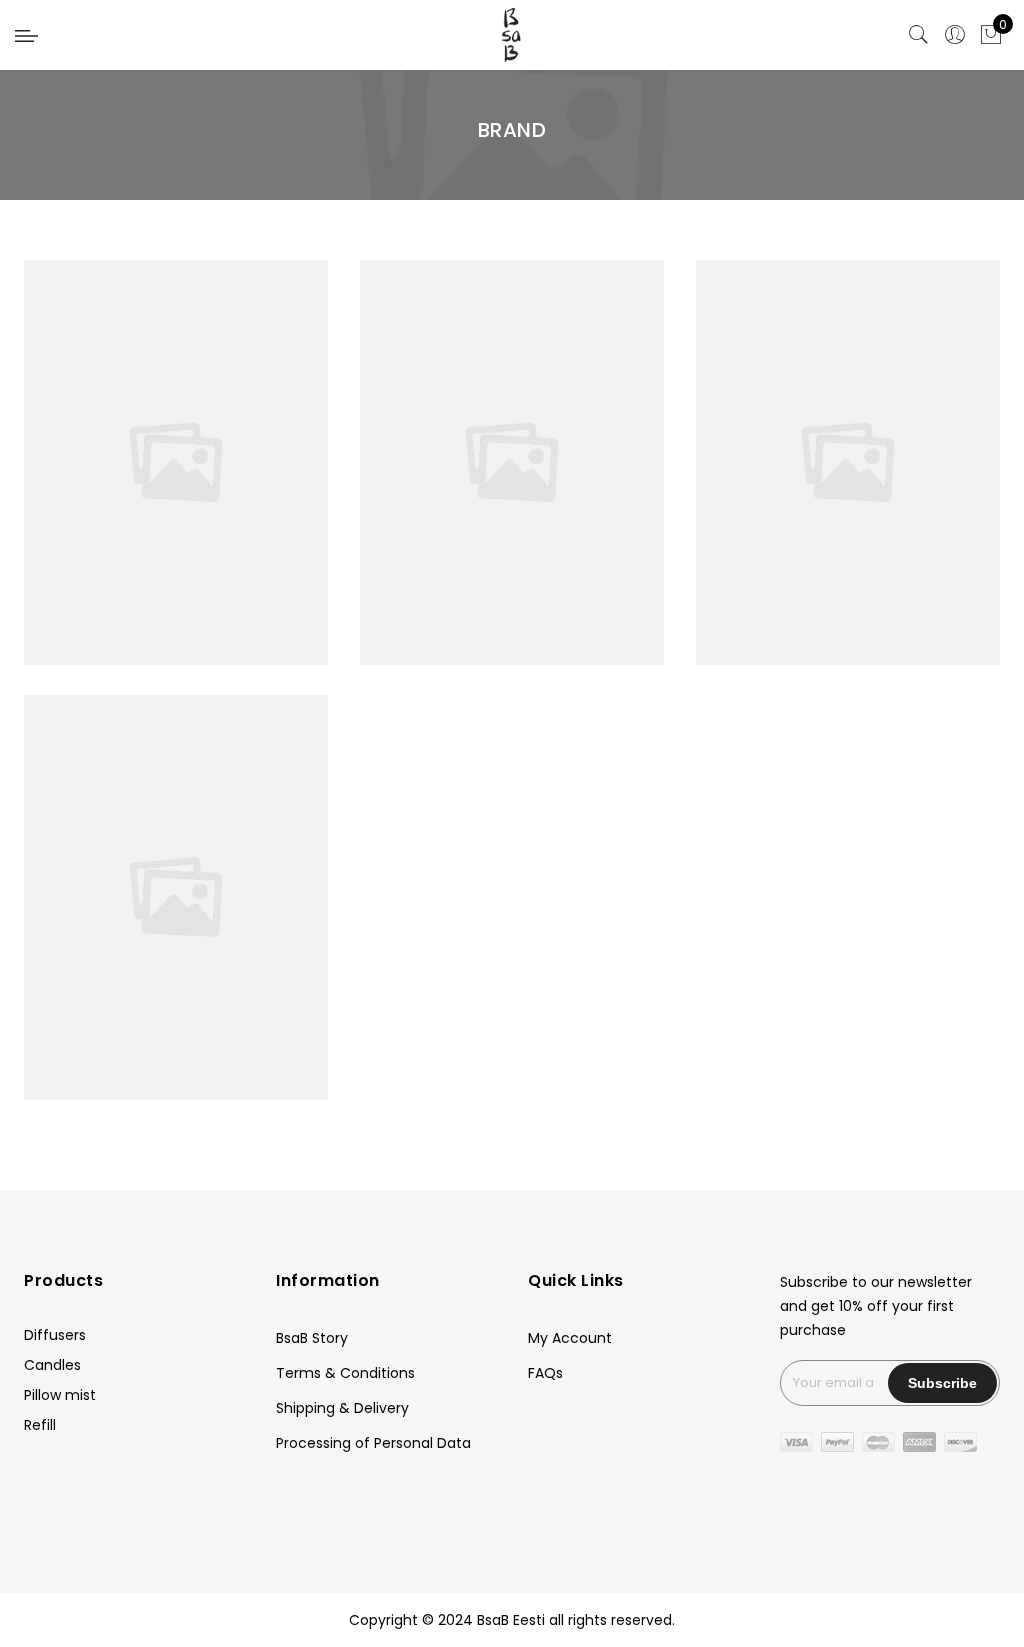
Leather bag (176, 854)
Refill (40, 1425)
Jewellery (434, 441)
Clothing (592, 441)
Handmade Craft (175, 419)
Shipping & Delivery (342, 1408)
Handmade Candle (512, 419)
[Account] (955, 35)
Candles (52, 1365)
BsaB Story (312, 1338)
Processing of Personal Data (373, 1443)
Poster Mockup (848, 419)
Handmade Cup (847, 652)
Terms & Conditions (345, 1373)
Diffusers (55, 1335)
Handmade (190, 441)
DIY (133, 441)
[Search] (919, 35)
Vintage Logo (512, 652)
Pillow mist (60, 1395)
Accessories (514, 441)
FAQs (545, 1373)
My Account (570, 1338)
